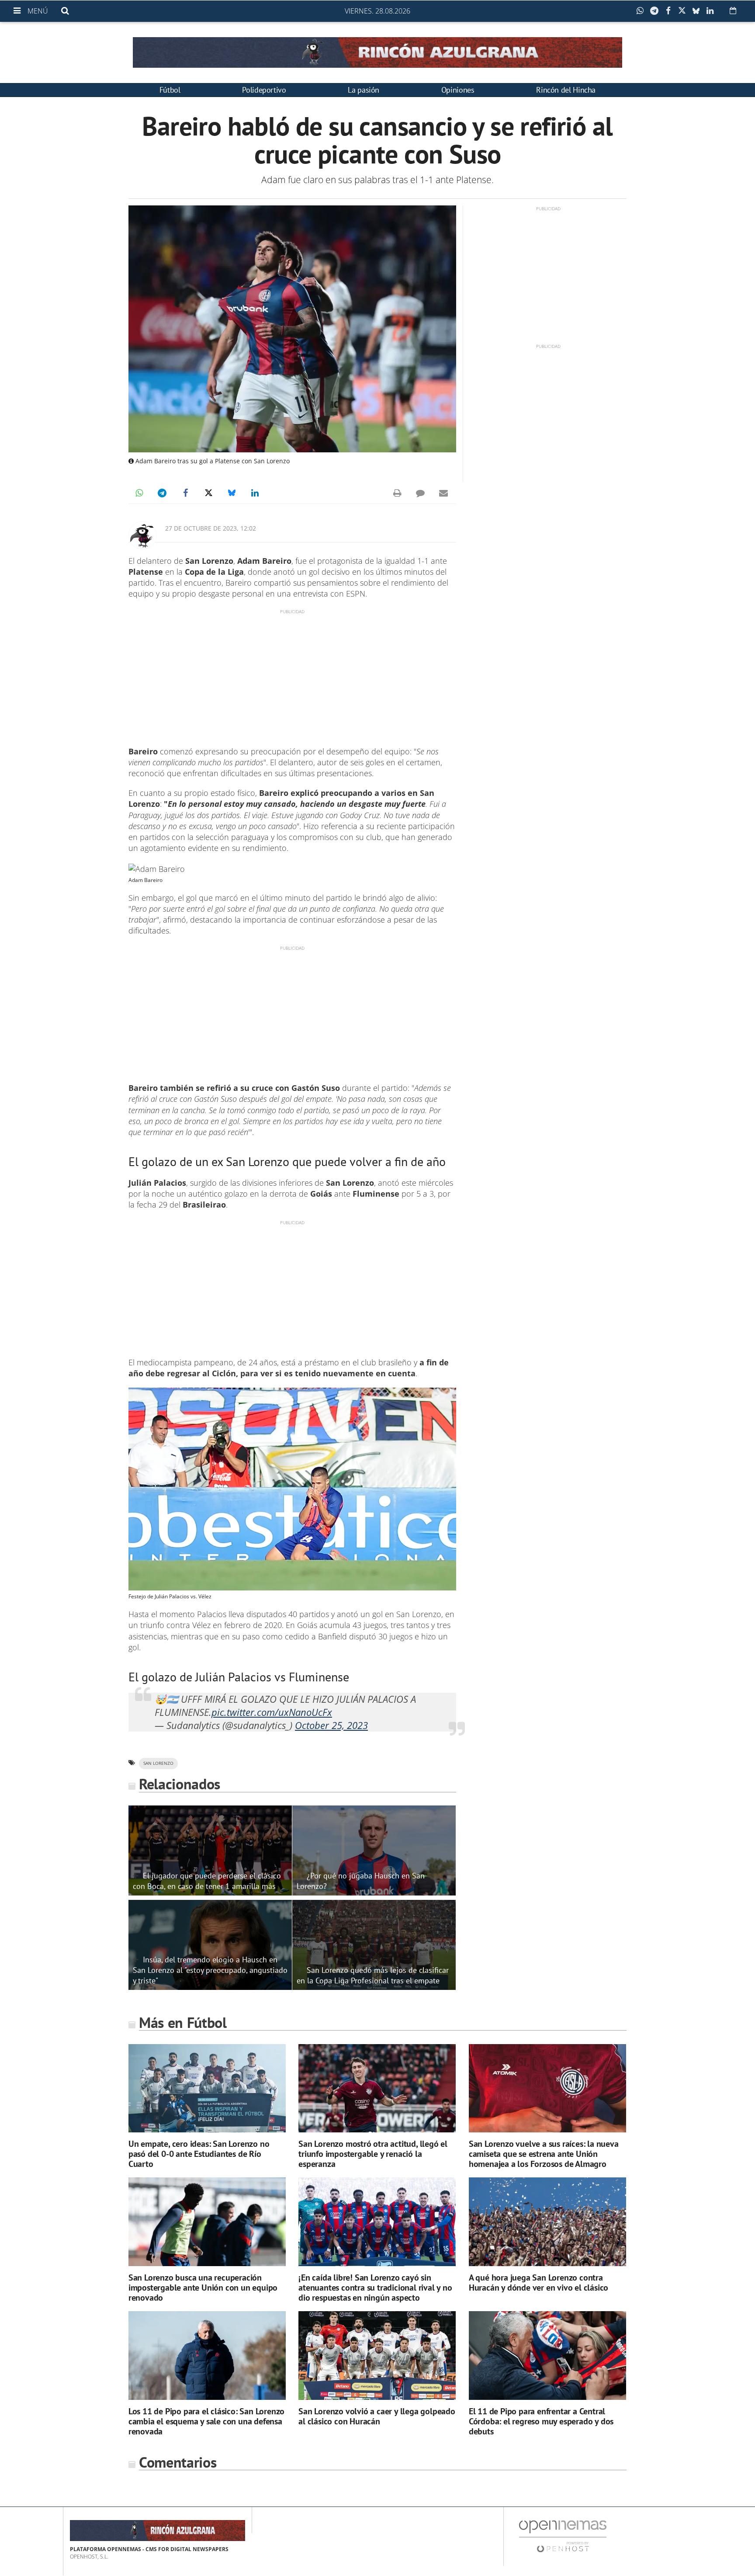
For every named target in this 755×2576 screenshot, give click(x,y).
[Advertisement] (292, 676)
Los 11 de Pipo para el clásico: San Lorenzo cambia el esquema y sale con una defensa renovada (206, 2421)
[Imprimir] (397, 493)
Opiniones (458, 90)
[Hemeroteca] (733, 10)
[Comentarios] (420, 493)
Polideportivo (264, 90)
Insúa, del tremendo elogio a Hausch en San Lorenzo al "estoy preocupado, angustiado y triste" (210, 1970)
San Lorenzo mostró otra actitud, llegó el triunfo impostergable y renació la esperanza (373, 2154)
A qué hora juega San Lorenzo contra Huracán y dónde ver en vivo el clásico (539, 2283)
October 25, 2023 (331, 1725)
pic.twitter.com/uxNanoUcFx (272, 1712)
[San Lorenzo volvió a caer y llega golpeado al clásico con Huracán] (377, 2356)
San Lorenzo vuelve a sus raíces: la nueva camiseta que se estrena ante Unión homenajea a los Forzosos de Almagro (544, 2154)
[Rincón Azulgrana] (377, 52)
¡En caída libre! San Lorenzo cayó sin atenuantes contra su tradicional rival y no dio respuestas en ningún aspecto (375, 2288)
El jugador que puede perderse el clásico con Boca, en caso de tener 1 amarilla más (207, 1881)
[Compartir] (642, 11)
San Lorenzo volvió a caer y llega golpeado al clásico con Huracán (377, 2416)
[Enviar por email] (443, 493)
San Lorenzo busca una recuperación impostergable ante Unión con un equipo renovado (203, 2288)
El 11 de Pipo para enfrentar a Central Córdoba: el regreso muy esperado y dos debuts (541, 2421)
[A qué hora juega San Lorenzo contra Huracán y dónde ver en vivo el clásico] (547, 2222)
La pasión (364, 90)
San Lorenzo (158, 1763)
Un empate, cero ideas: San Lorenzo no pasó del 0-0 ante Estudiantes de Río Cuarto (199, 2154)
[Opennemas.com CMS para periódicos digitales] (563, 2536)
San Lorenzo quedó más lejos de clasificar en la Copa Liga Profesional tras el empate (373, 1975)
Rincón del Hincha (566, 90)
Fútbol (170, 90)
